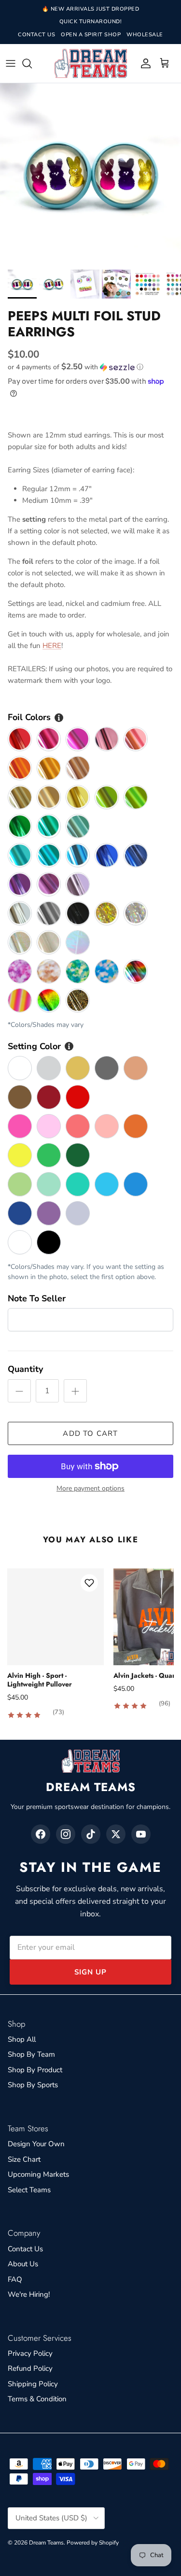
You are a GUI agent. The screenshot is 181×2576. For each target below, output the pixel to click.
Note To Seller (37, 1298)
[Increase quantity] (75, 1391)
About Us (23, 2264)
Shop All (22, 2039)
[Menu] (11, 63)
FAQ (15, 2279)
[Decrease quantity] (19, 1391)
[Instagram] (66, 1834)
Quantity (25, 1369)
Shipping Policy (33, 2384)
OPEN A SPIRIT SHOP (91, 35)
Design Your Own (36, 2144)
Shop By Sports (33, 2085)
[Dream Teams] (91, 64)
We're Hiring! (29, 2294)
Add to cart (90, 1433)
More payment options (90, 1489)
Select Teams (29, 2190)
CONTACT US (36, 35)
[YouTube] (141, 1834)
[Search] (32, 63)
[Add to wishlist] (89, 1583)
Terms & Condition (37, 2399)
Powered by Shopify (93, 2543)
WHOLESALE (145, 35)
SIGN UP (90, 1972)
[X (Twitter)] (116, 1834)
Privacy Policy (30, 2353)
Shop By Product (35, 2070)
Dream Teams (46, 2543)
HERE (52, 646)
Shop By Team (31, 2054)
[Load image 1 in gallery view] (90, 174)
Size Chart (24, 2159)
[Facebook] (41, 1834)
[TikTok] (91, 1834)
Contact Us (25, 2249)
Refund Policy (30, 2368)
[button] (90, 367)
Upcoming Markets (38, 2174)
